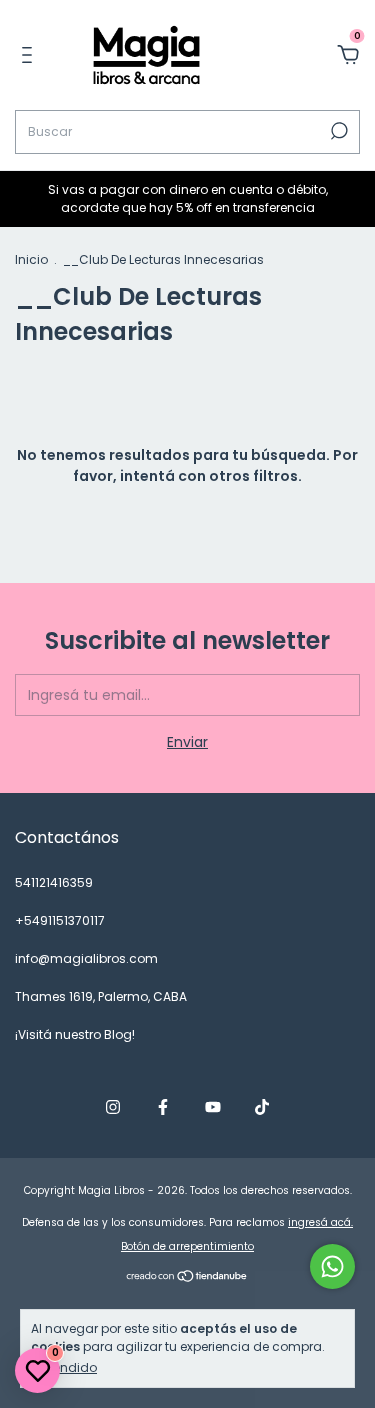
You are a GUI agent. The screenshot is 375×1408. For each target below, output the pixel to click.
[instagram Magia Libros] (113, 1107)
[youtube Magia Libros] (213, 1107)
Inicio (31, 259)
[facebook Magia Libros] (163, 1107)
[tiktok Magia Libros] (262, 1107)
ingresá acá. (320, 1222)
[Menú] (30, 56)
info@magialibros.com (86, 958)
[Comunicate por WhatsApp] (332, 1266)
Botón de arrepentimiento (187, 1246)
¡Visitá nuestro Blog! (75, 1034)
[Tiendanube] (187, 1278)
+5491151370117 (60, 920)
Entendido (66, 1367)
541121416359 (54, 882)
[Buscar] (337, 131)
